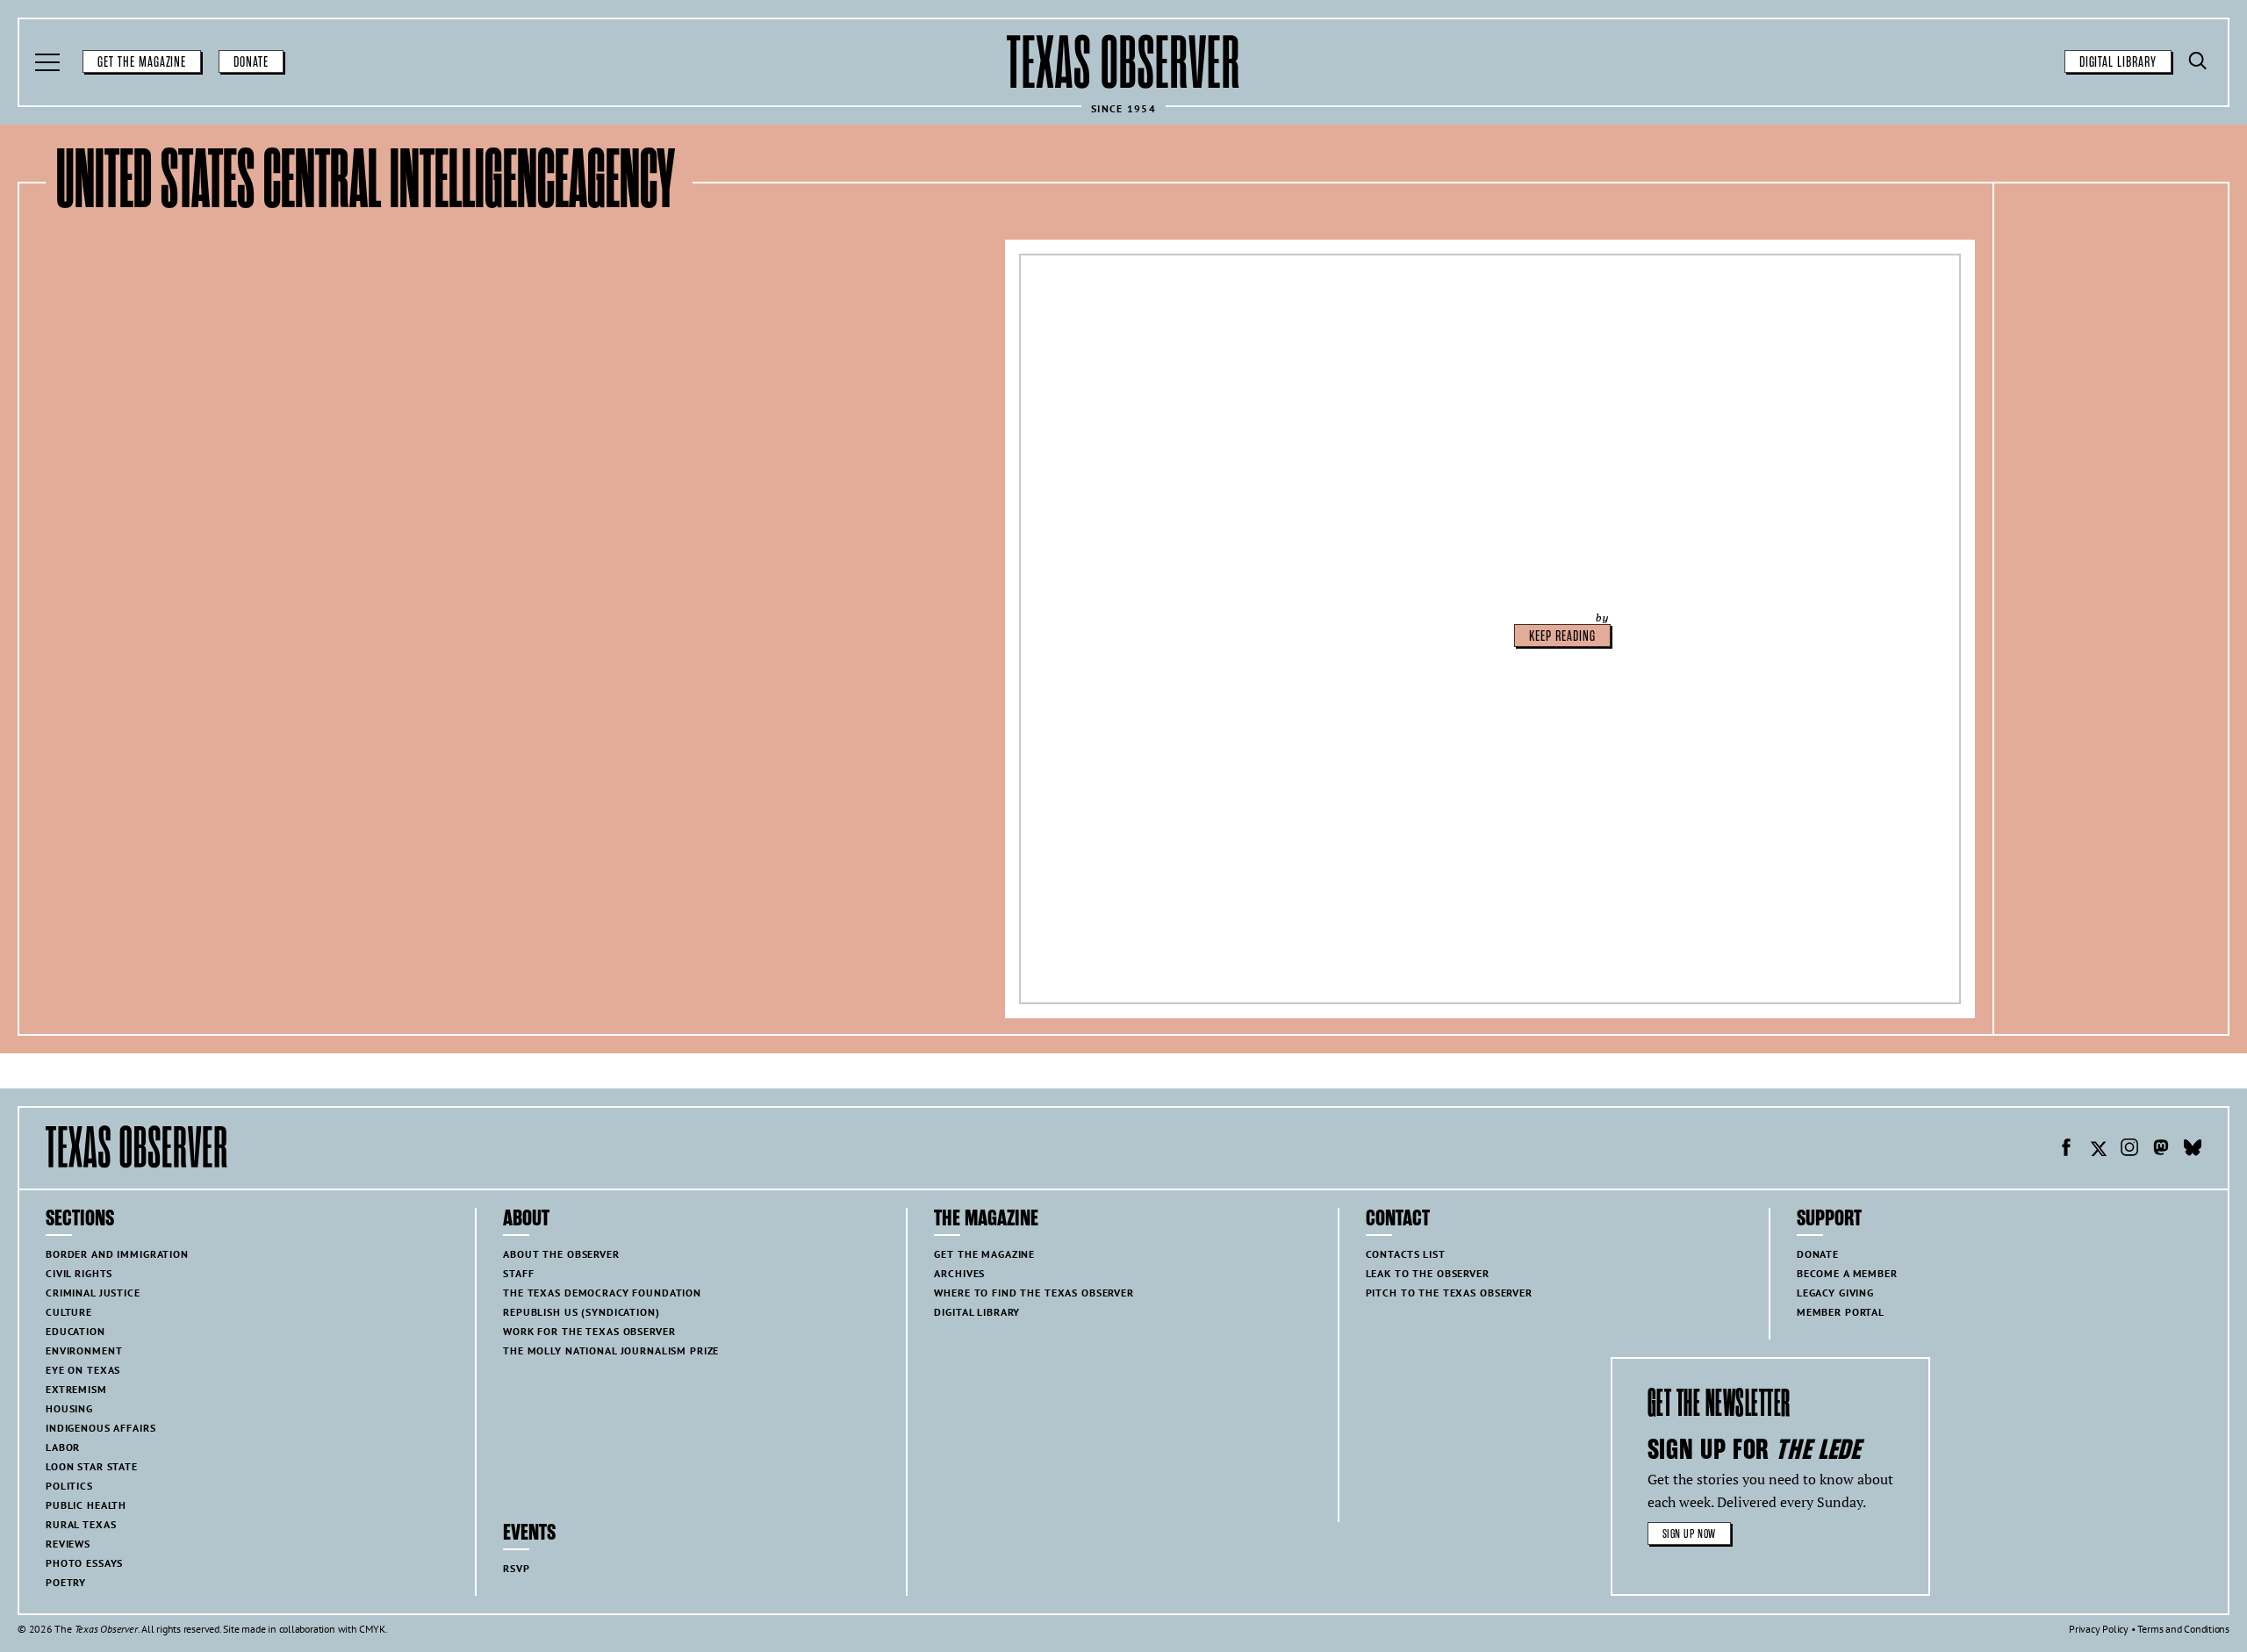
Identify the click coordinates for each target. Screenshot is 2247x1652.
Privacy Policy (2099, 1629)
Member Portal (1841, 1312)
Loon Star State (92, 1466)
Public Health (86, 1505)
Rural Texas (81, 1524)
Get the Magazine (142, 62)
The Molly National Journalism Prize (611, 1350)
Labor (63, 1447)
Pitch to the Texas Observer (1449, 1293)
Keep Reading (1562, 636)
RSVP (516, 1568)
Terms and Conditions (2183, 1629)
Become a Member (1847, 1273)
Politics (69, 1486)
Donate (251, 62)
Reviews (68, 1544)
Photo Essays (84, 1563)
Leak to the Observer (1428, 1273)
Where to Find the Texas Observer (1034, 1293)
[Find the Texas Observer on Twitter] (2098, 1150)
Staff (518, 1273)
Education (75, 1331)
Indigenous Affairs (101, 1428)
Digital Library (2118, 62)
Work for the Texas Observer (589, 1331)
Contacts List (1406, 1254)
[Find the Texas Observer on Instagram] (2129, 1150)
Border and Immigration (117, 1254)
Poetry (66, 1582)
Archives (959, 1273)
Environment (84, 1350)
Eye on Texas (83, 1370)
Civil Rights (79, 1273)
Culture (69, 1312)
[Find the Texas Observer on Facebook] (2066, 1150)
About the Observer (561, 1254)
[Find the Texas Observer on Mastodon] (2161, 1150)
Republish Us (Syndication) (581, 1312)
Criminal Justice (93, 1293)
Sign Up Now (1689, 1534)
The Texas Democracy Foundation (602, 1293)
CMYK (372, 1629)
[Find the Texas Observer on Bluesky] (2193, 1150)
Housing (69, 1408)
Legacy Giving (1835, 1293)
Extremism (76, 1389)
